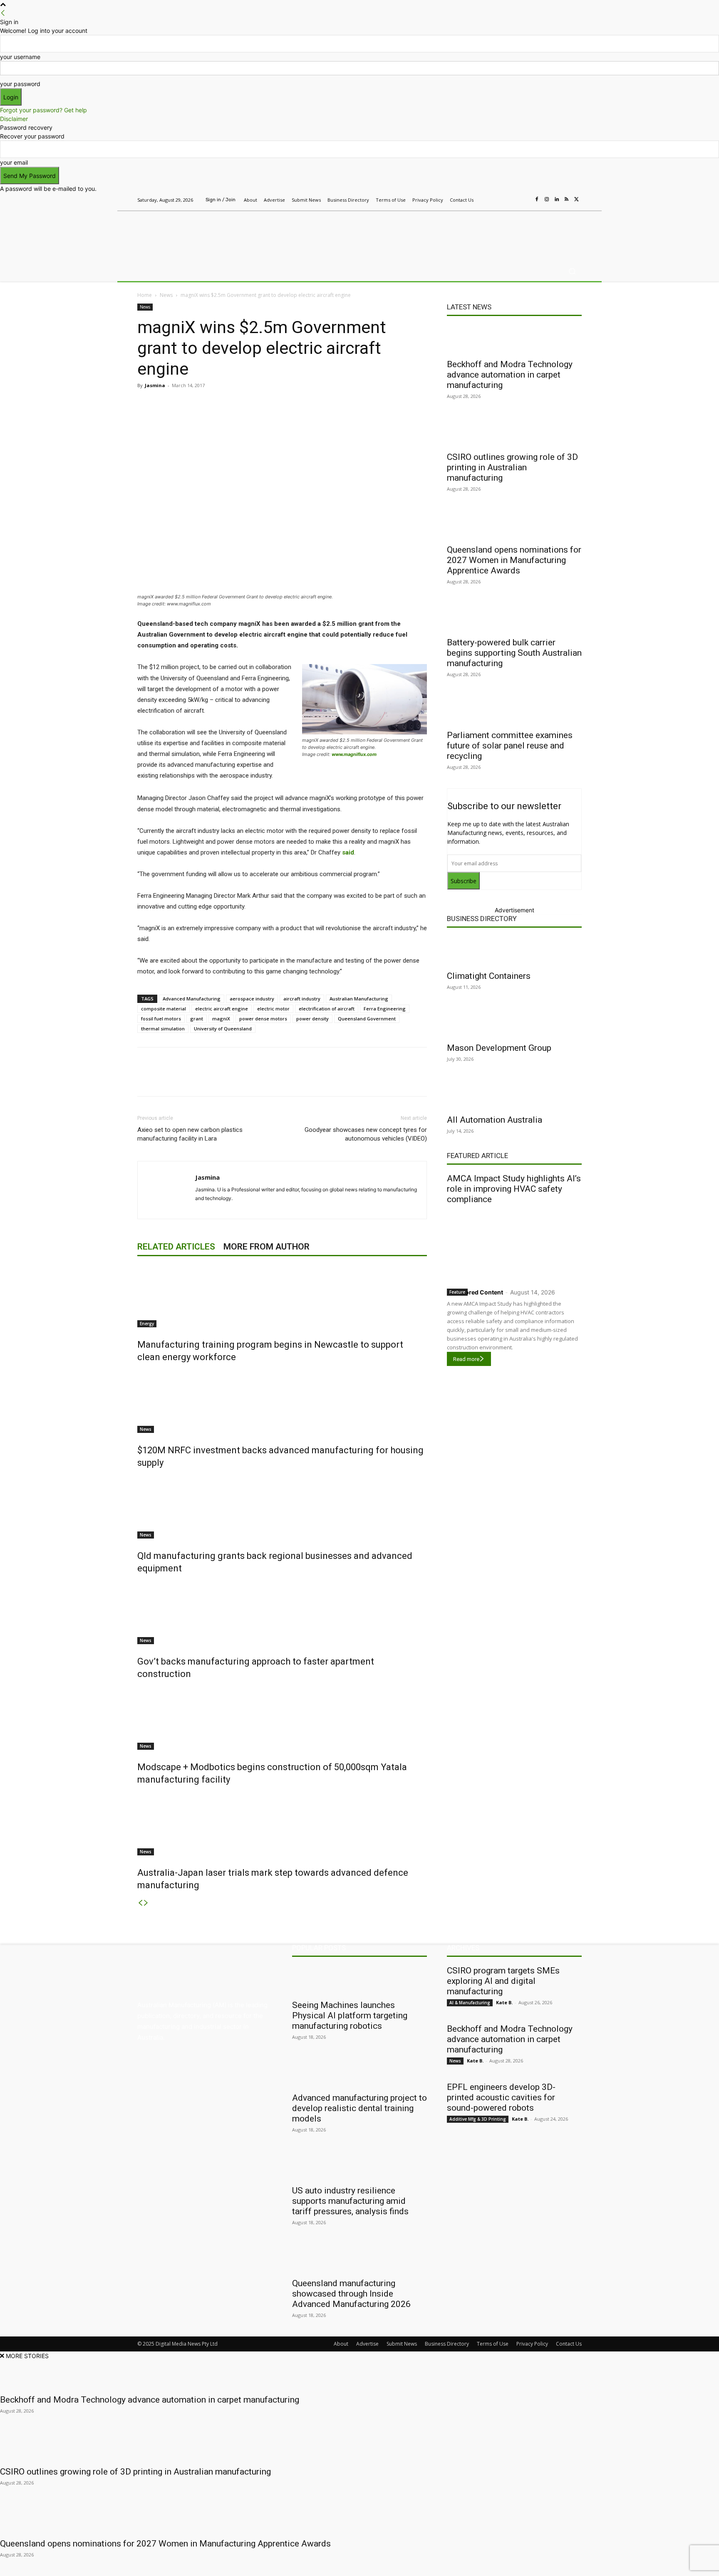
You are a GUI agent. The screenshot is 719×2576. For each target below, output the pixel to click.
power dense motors (263, 1019)
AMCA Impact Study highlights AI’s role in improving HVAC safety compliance (514, 1189)
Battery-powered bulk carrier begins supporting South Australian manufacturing (514, 653)
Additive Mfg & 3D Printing (478, 2119)
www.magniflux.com (354, 754)
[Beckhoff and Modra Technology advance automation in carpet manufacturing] (514, 339)
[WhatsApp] (293, 404)
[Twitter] (577, 200)
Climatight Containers (489, 976)
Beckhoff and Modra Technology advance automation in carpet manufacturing (510, 375)
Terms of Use (493, 2344)
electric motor (273, 1009)
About (341, 2344)
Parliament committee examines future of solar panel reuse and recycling (510, 746)
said (348, 852)
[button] (572, 271)
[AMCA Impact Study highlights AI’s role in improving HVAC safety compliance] (514, 1244)
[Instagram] (547, 200)
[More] (312, 404)
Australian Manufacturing (359, 999)
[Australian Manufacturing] (197, 234)
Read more (466, 1359)
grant (197, 1019)
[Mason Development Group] (514, 1023)
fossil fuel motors (161, 1019)
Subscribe (464, 881)
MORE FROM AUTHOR (267, 1247)
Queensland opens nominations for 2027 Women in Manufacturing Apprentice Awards (514, 560)
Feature (457, 1292)
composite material (164, 1009)
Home (145, 295)
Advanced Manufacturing (192, 999)
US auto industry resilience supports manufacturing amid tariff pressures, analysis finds (350, 2201)
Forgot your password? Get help (43, 110)
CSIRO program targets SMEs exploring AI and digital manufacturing (503, 1981)
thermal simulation (163, 1029)
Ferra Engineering (385, 1009)
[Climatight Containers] (514, 951)
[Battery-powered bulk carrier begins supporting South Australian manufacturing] (514, 617)
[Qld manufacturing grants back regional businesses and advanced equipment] (282, 1507)
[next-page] (146, 1903)
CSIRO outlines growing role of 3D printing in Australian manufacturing (512, 467)
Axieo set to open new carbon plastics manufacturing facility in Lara (190, 1134)
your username (20, 57)
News (166, 295)
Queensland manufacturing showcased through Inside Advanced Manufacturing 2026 (351, 2294)
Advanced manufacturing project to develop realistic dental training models (359, 2108)
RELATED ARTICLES (176, 1247)
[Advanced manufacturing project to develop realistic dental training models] (359, 2073)
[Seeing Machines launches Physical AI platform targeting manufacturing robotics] (359, 1980)
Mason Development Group (499, 1048)
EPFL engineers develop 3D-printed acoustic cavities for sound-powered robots (501, 2097)
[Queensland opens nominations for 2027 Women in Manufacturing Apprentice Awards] (514, 525)
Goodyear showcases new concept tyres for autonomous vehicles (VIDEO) (366, 1134)
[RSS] (567, 200)
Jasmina (155, 385)
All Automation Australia (495, 1120)
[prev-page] (140, 1903)
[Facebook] (537, 200)
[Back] (3, 13)
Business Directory (482, 919)
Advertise (367, 2344)
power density (312, 1019)
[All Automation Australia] (514, 1095)
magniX (221, 1019)
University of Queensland (223, 1029)
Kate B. (504, 2002)
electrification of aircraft (327, 1009)
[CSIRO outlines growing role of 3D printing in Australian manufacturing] (514, 432)
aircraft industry (302, 999)
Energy (147, 1324)
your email (14, 162)
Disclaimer (14, 119)
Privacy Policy (532, 2344)
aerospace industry (252, 999)
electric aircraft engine (222, 1009)
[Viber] (274, 404)
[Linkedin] (557, 200)
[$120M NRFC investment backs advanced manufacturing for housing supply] (282, 1402)
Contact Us (569, 2344)
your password (20, 84)
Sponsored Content (475, 1292)
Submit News (402, 2344)
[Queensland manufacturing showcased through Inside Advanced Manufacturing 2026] (359, 2258)
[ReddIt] (255, 404)
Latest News (469, 307)
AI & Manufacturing (470, 2003)
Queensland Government (367, 1019)
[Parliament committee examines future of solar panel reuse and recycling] (514, 710)
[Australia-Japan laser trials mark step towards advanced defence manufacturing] (282, 1824)
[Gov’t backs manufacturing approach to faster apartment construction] (282, 1613)
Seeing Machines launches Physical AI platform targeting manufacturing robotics (350, 2015)
